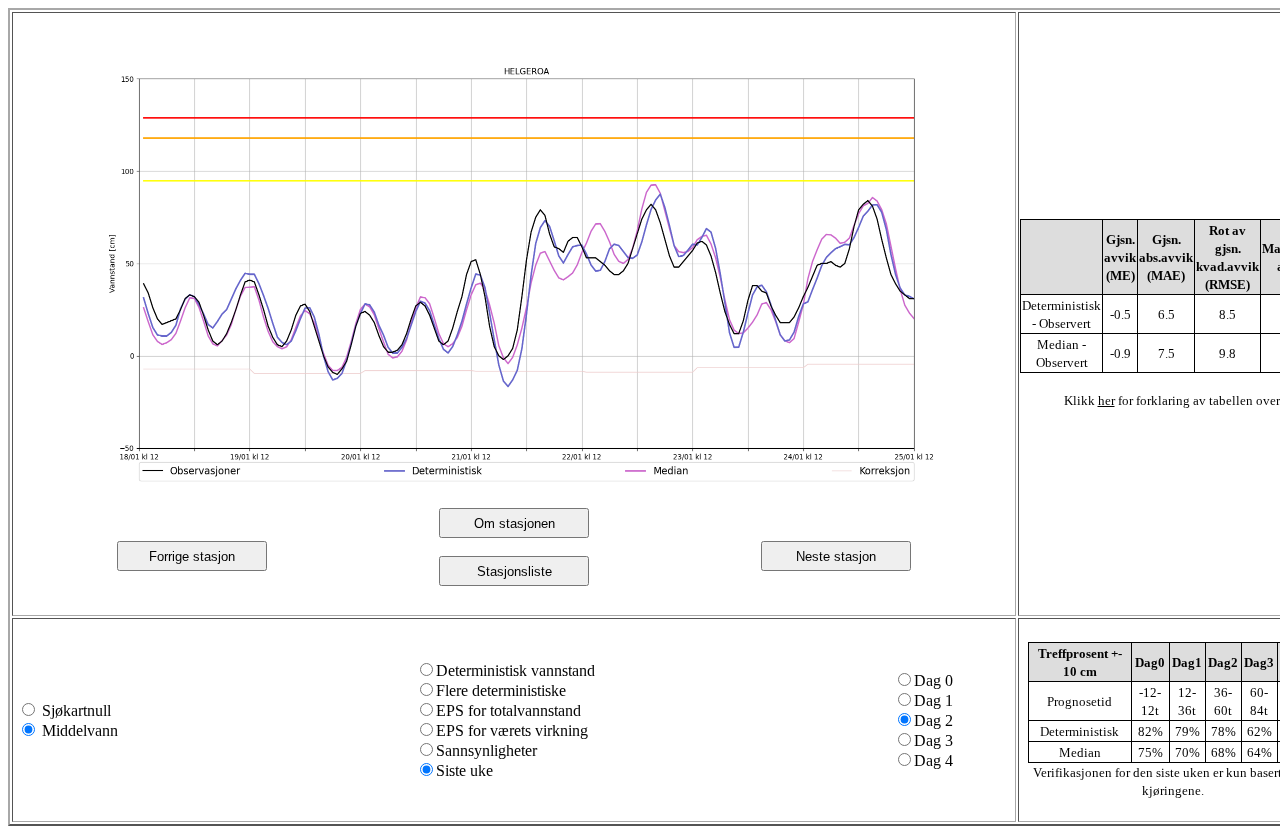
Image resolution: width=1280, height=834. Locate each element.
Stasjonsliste (514, 571)
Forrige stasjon (192, 556)
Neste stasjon (836, 556)
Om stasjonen (514, 523)
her (1106, 400)
